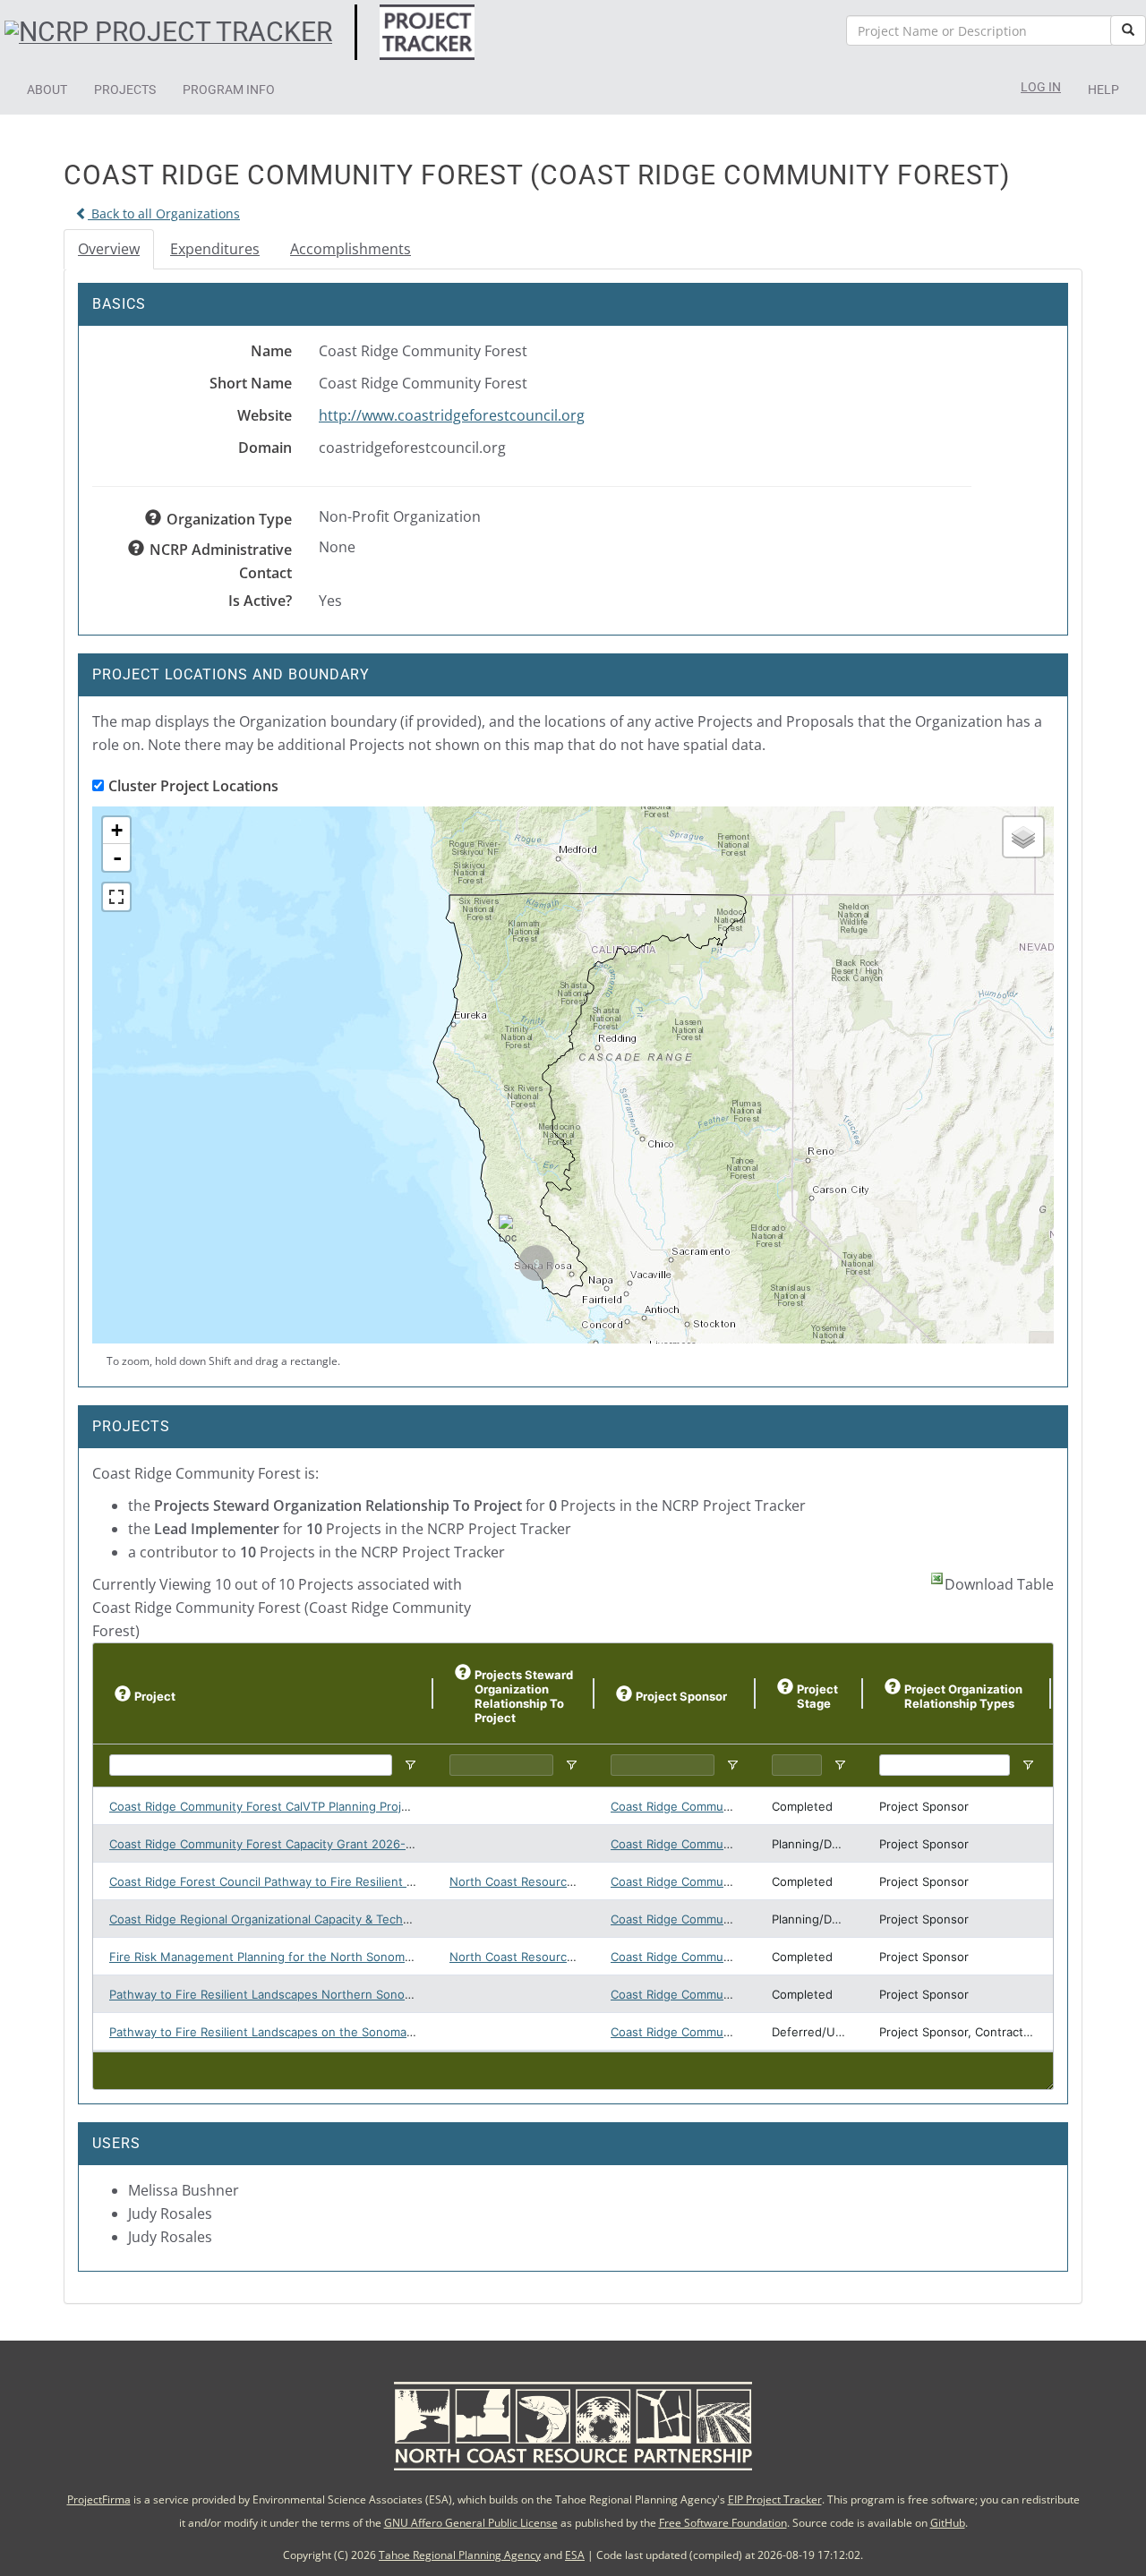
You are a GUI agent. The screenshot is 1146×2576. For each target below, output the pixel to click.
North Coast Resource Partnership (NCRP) (568, 1881)
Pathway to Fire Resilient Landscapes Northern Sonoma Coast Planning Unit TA (331, 1994)
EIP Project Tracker (775, 2499)
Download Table (999, 1584)
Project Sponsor (681, 1696)
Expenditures (215, 249)
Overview (109, 249)
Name (271, 351)
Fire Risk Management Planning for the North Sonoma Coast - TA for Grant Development (358, 1957)
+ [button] (117, 830)
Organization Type (229, 519)
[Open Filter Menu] (410, 1765)
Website (265, 415)
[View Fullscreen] (116, 897)
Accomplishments (351, 249)
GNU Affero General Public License (471, 2523)
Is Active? (260, 601)
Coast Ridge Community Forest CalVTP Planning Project (264, 1806)
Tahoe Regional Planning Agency (460, 2555)
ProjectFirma (99, 2499)
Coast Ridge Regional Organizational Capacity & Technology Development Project (335, 1919)
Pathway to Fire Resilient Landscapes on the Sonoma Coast (276, 2032)
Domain (265, 448)
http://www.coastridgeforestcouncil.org (452, 415)
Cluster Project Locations (193, 786)
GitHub (948, 2523)
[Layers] (1023, 837)
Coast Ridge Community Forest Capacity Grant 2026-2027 (271, 1844)
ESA (575, 2555)
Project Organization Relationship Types (963, 1696)
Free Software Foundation (723, 2523)
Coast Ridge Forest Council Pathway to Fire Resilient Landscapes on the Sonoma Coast (353, 1881)
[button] (47, 90)
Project (155, 1696)
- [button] (117, 857)
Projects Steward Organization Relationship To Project (524, 1696)
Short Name (251, 383)
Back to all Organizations (164, 213)
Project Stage (817, 1696)
